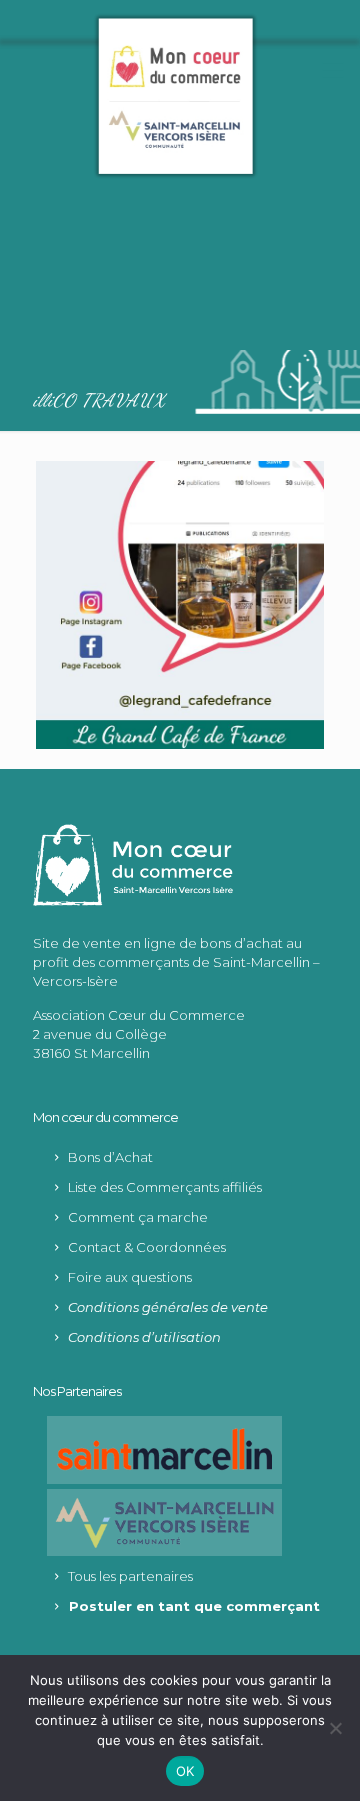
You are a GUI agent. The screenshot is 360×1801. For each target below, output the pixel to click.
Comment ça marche (138, 1217)
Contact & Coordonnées (147, 1247)
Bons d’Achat (110, 1157)
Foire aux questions (130, 1277)
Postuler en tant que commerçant (194, 1606)
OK (185, 1771)
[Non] (335, 1728)
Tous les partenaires (130, 1576)
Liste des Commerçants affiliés (165, 1187)
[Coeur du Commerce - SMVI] (175, 95)
